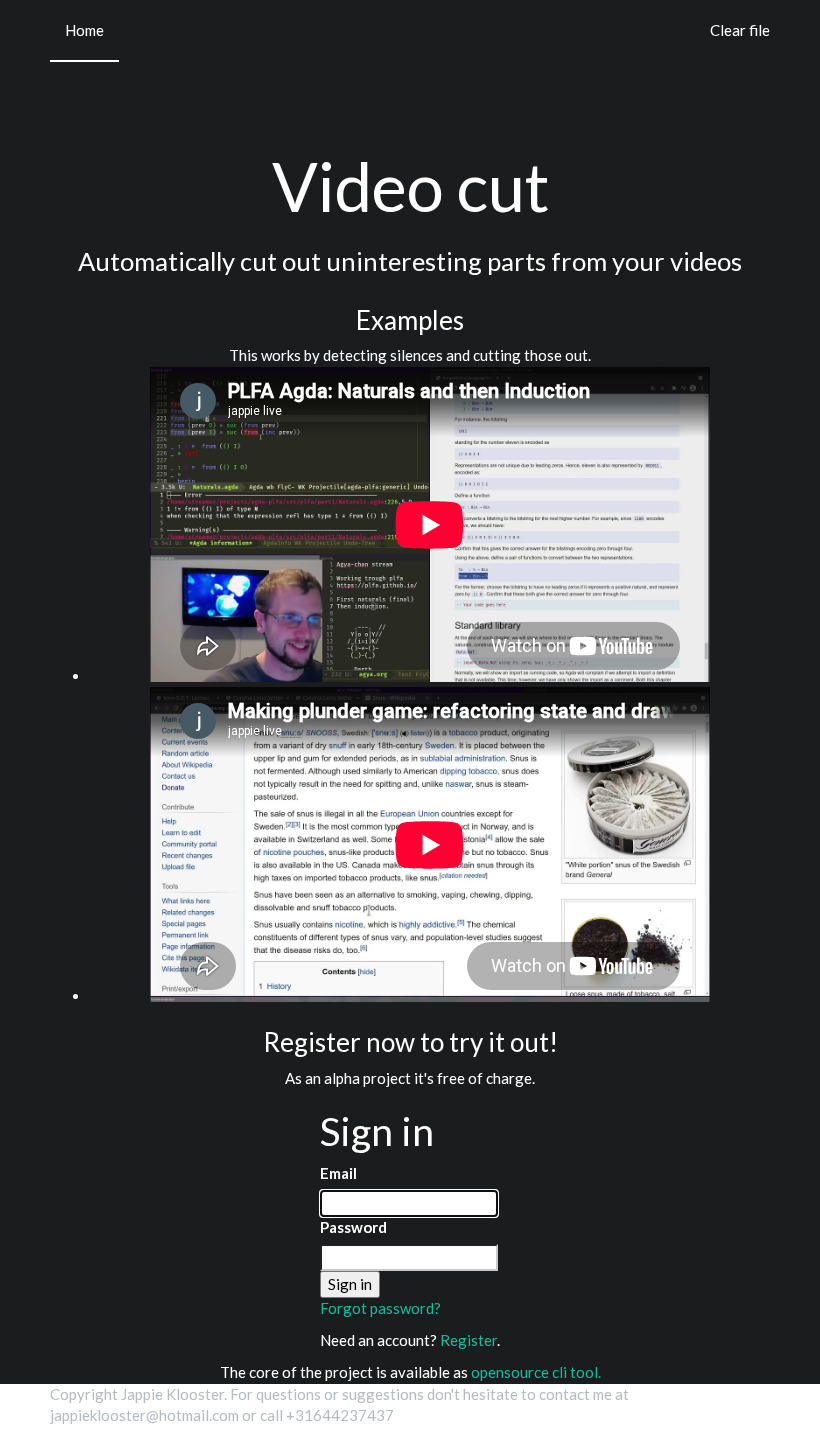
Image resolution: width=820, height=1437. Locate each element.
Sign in (350, 1284)
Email (338, 1173)
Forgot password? (380, 1308)
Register (468, 1340)
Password (353, 1227)
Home (84, 30)
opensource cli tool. (536, 1372)
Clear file (740, 30)
